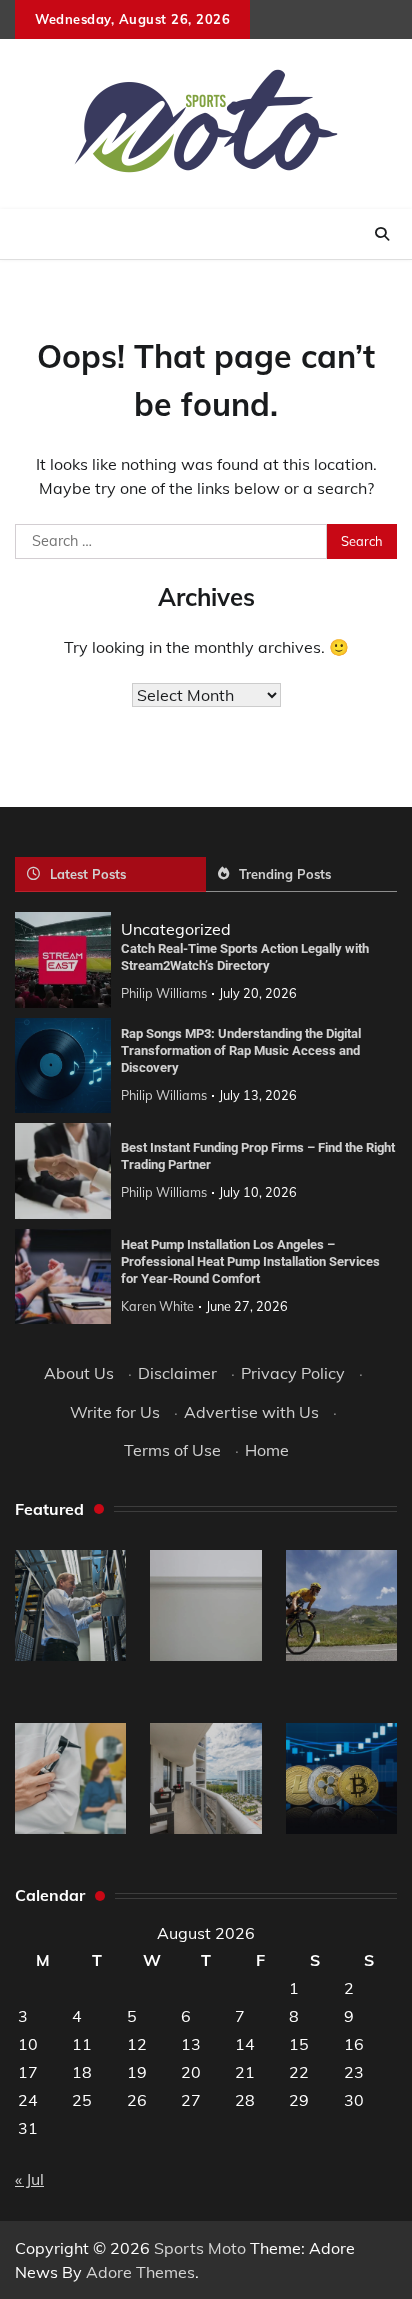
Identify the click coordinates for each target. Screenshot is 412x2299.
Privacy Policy (293, 1373)
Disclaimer (177, 1373)
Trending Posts (285, 874)
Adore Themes (140, 2272)
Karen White (157, 1306)
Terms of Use (172, 1450)
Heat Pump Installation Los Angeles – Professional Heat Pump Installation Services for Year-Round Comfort (250, 1261)
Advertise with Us (251, 1412)
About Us (79, 1373)
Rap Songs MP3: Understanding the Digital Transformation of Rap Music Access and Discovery (241, 1050)
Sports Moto (200, 2248)
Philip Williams (164, 993)
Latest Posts (88, 874)
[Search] (382, 234)
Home (267, 1450)
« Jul (29, 2179)
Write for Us (115, 1412)
